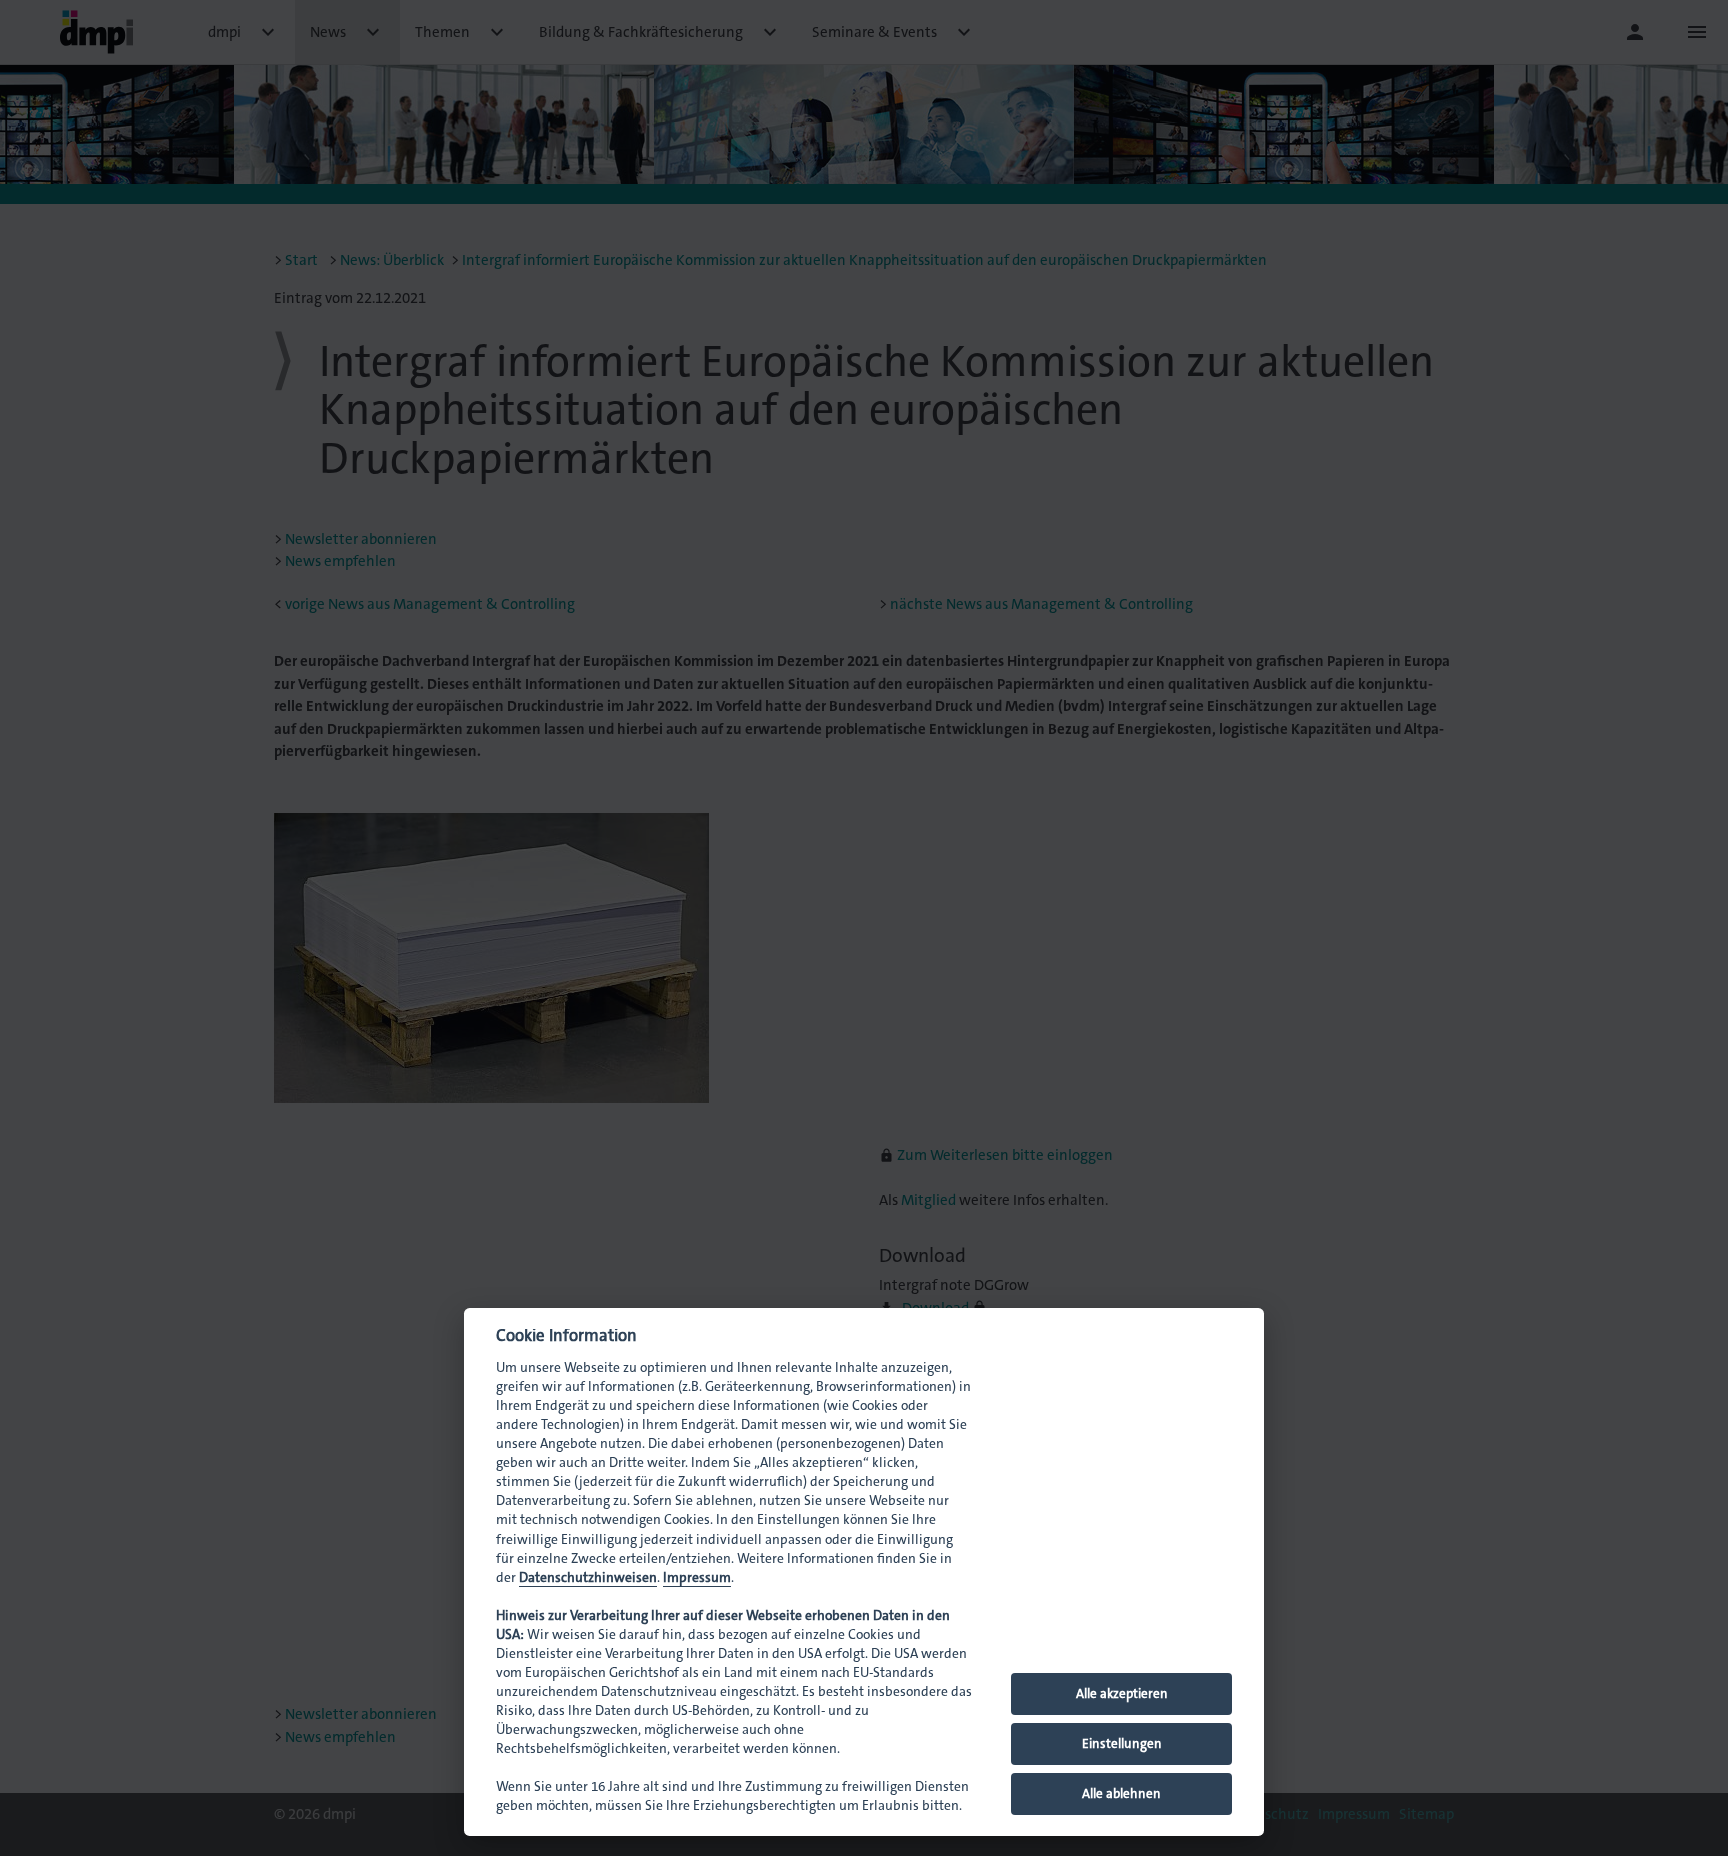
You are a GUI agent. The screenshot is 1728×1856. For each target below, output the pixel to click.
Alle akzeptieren (1122, 1693)
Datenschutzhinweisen (588, 1577)
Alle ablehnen (1121, 1793)
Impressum (697, 1577)
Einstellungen (1122, 1743)
